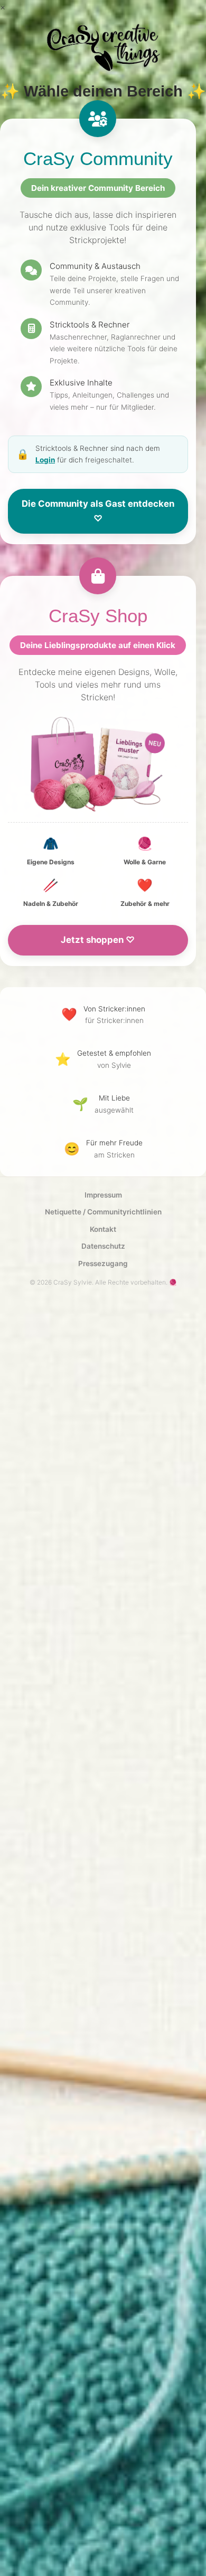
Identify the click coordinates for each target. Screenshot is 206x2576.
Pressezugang (103, 1263)
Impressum (103, 1195)
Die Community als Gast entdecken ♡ (98, 511)
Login (45, 460)
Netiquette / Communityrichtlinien (103, 1212)
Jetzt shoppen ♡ (98, 940)
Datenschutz (103, 1246)
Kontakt (103, 1229)
